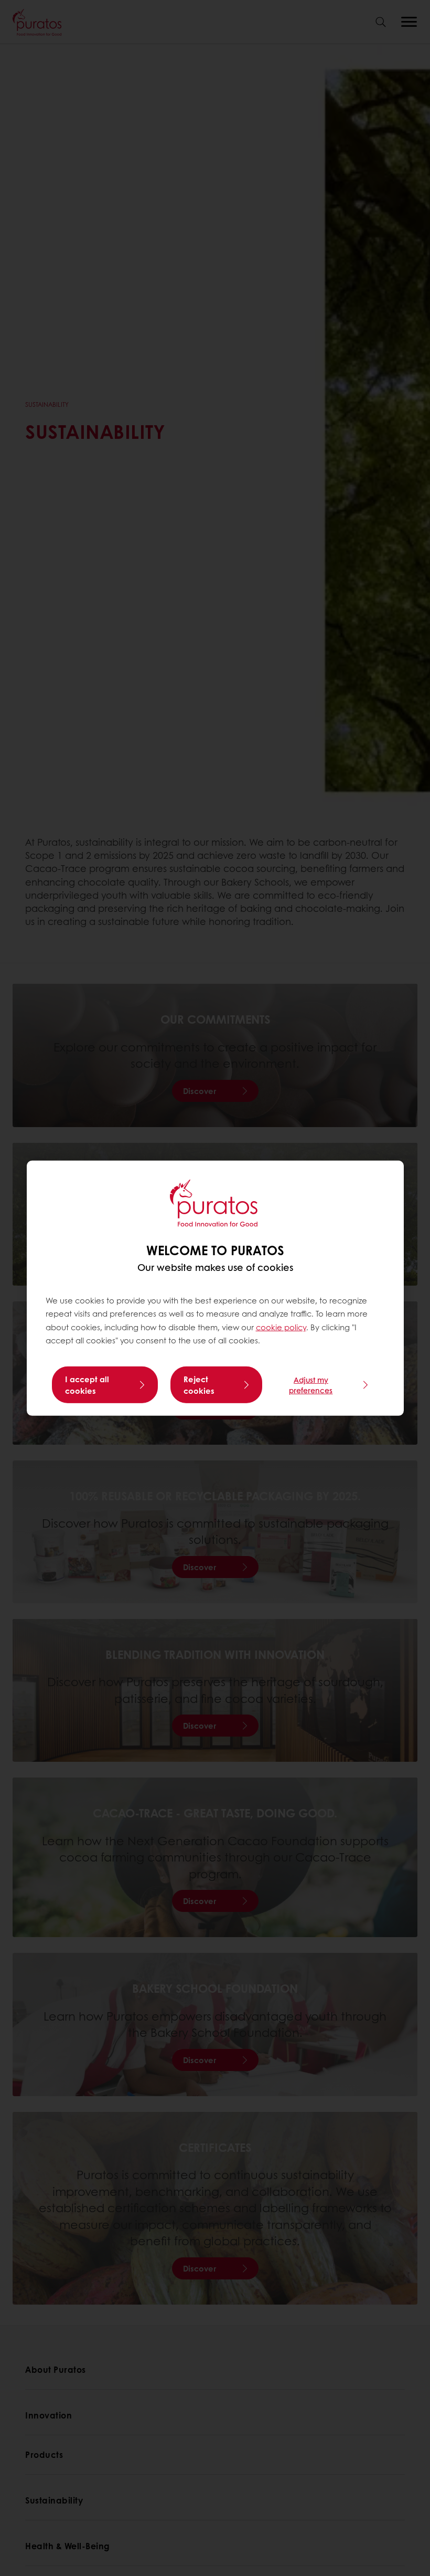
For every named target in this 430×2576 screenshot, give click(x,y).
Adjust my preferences (311, 1385)
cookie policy (281, 1327)
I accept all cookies (87, 1385)
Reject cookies (199, 1385)
